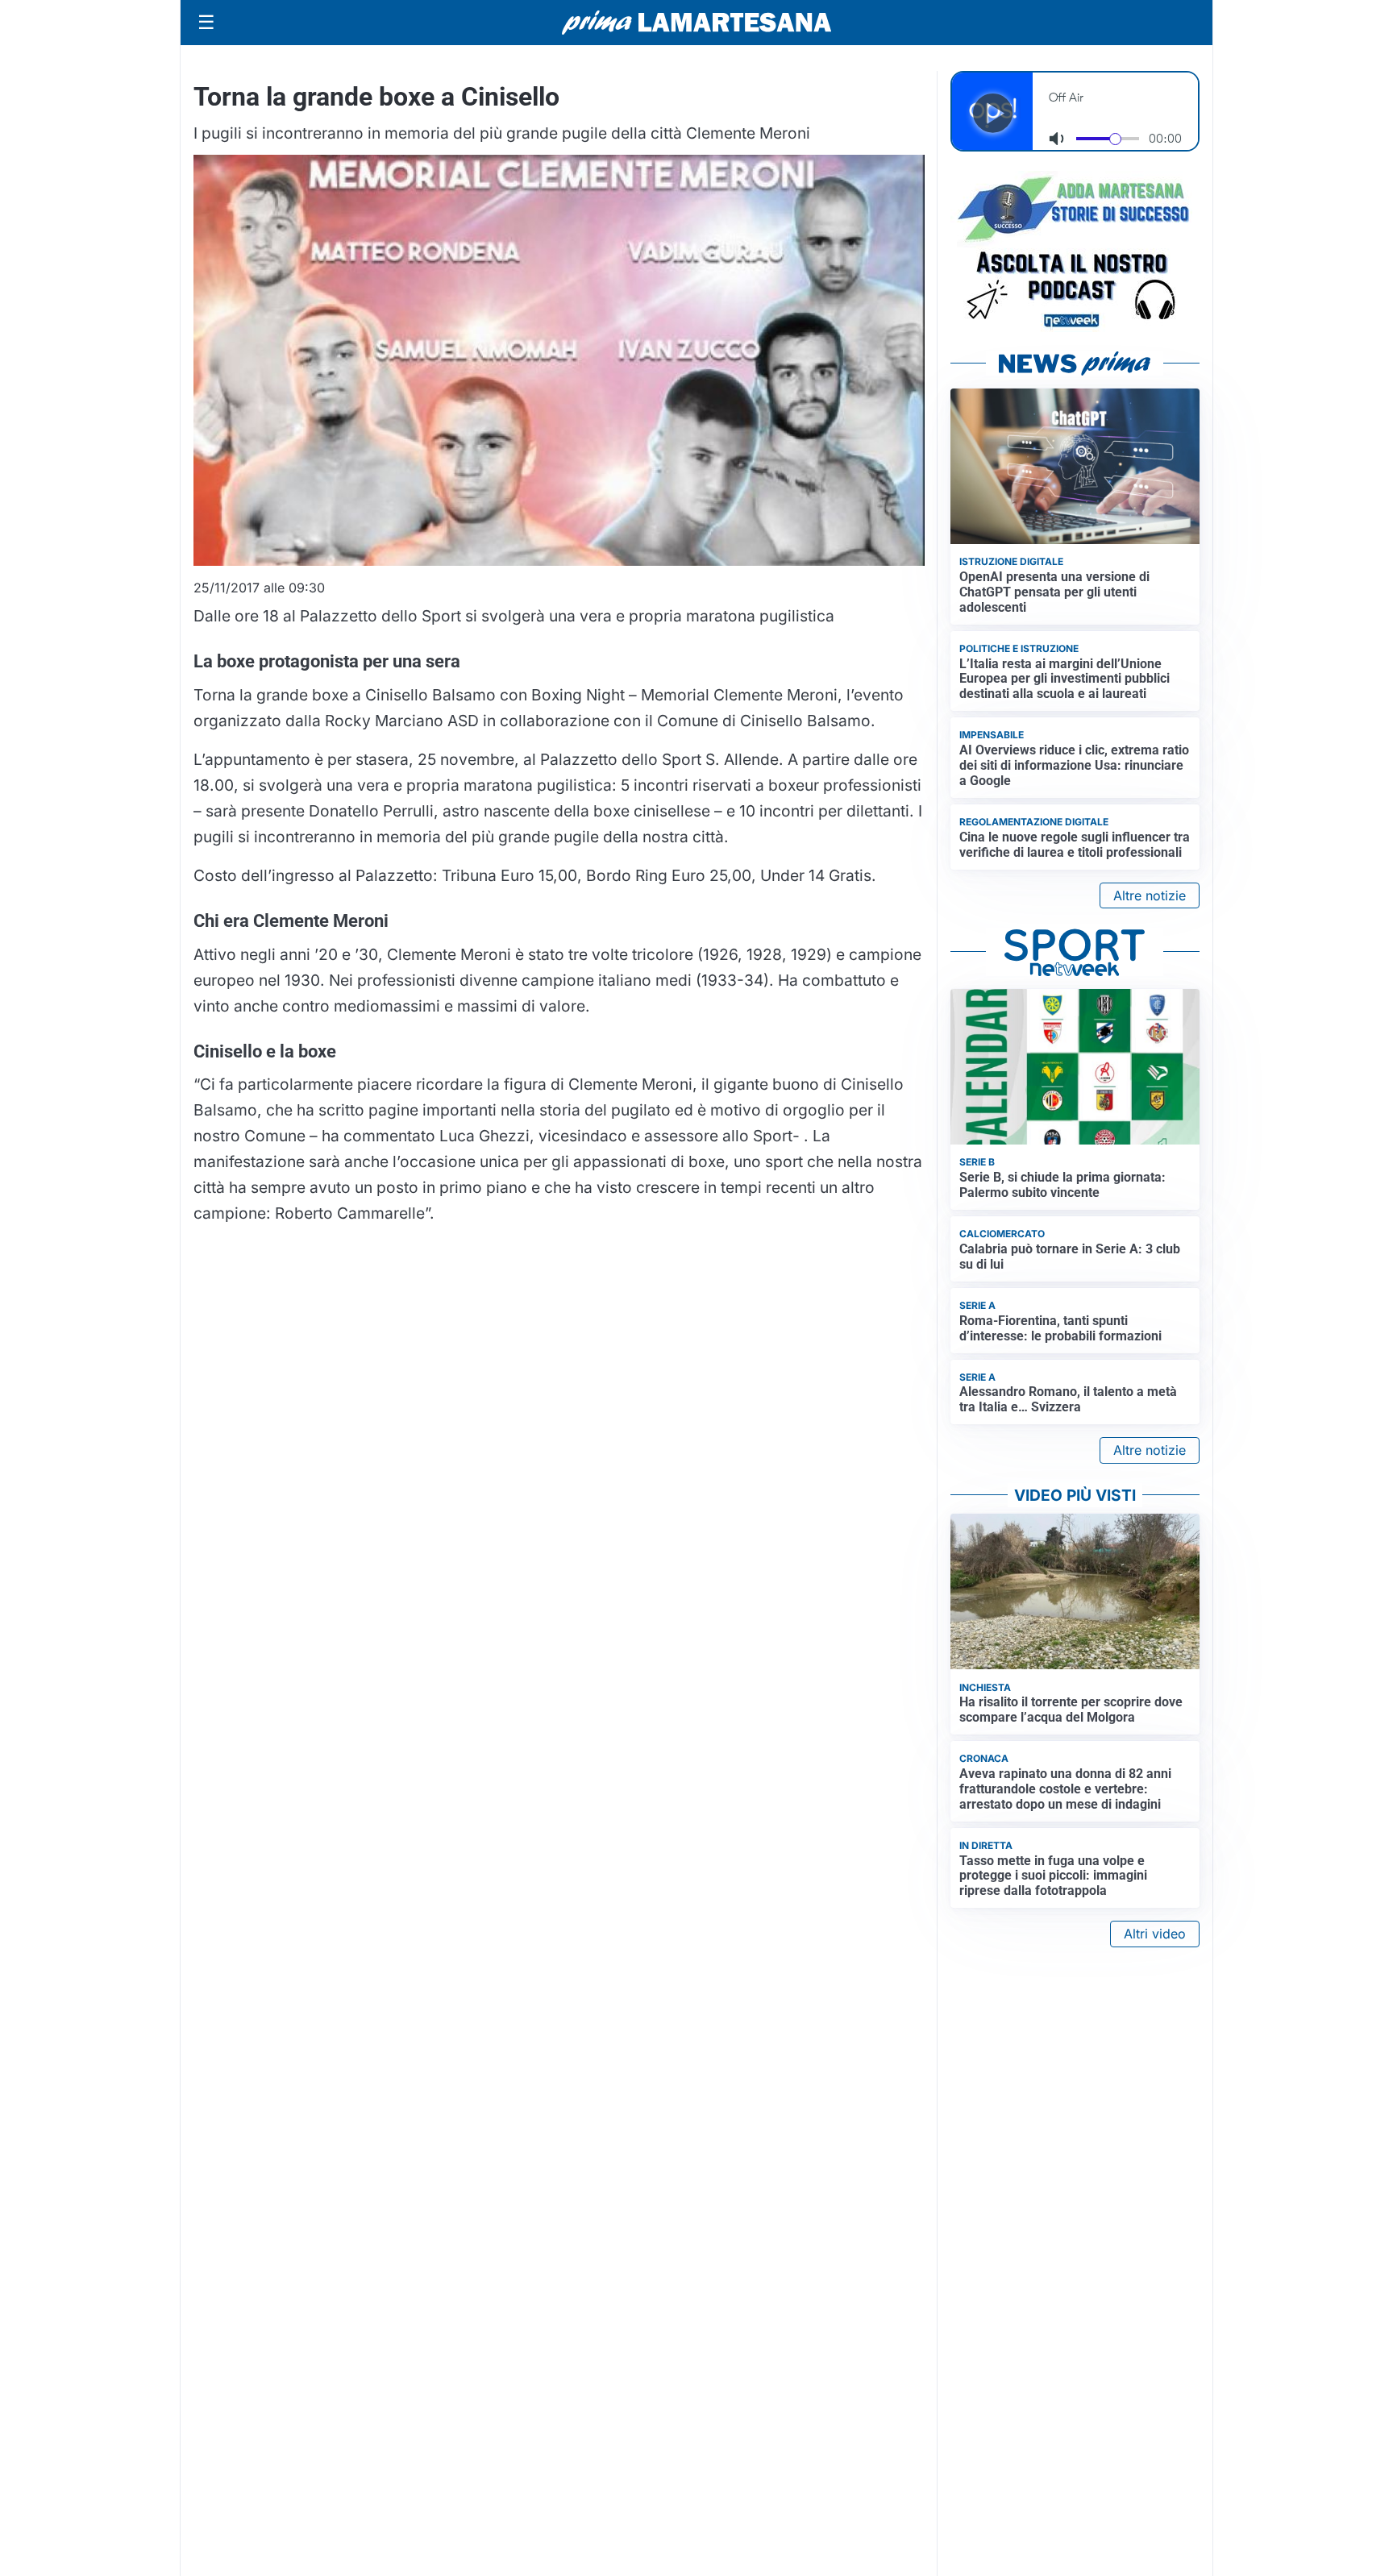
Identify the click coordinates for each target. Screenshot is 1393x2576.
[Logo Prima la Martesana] (696, 23)
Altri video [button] (1155, 1934)
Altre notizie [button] (1150, 895)
